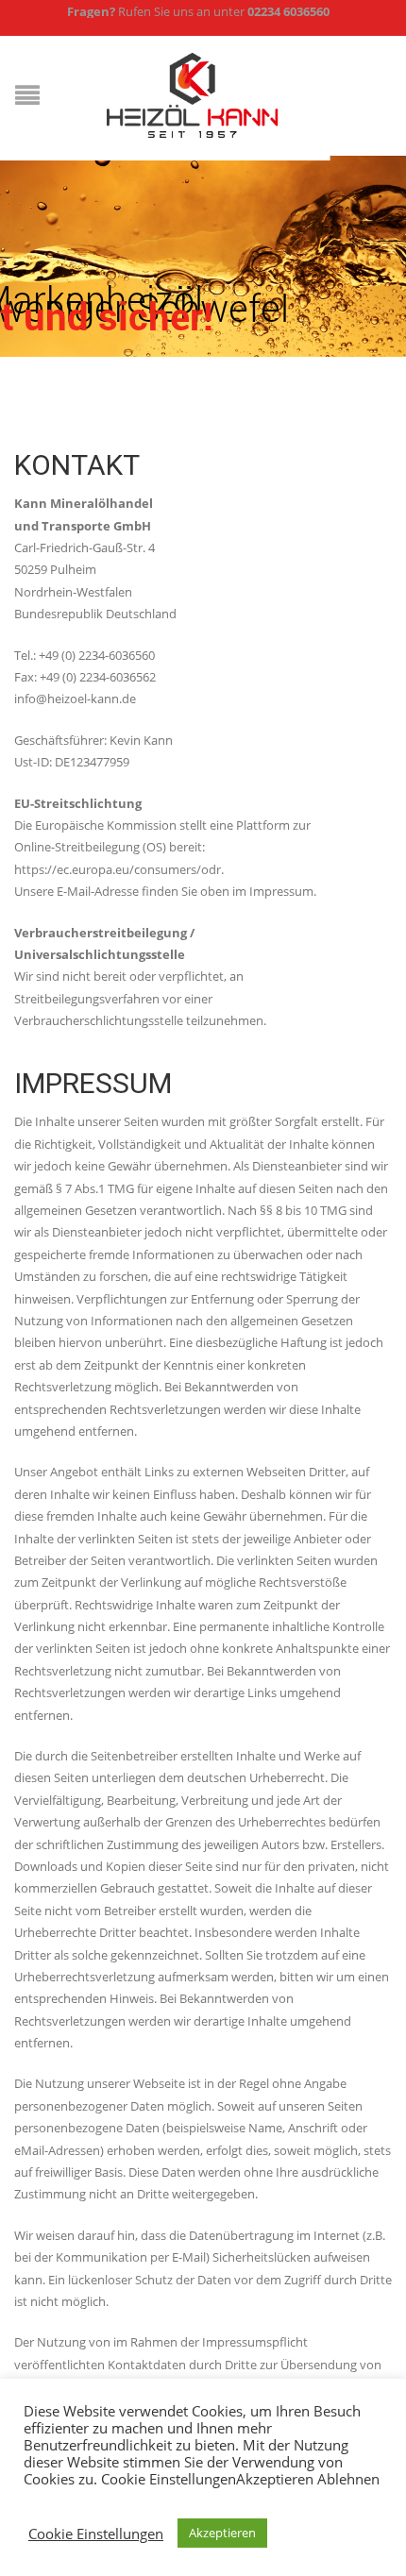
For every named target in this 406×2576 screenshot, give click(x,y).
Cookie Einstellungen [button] (96, 2534)
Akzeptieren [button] (222, 2533)
